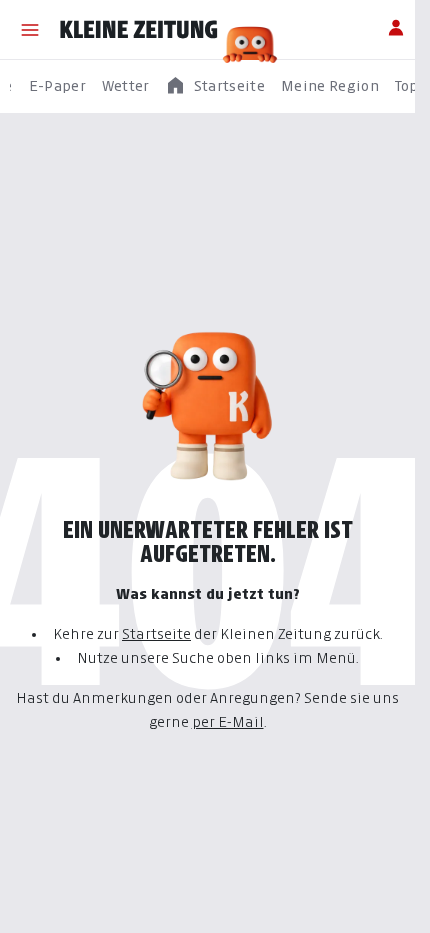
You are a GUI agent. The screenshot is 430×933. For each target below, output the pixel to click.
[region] (215, 86)
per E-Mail (228, 721)
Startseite (156, 633)
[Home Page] (139, 30)
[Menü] (30, 30)
